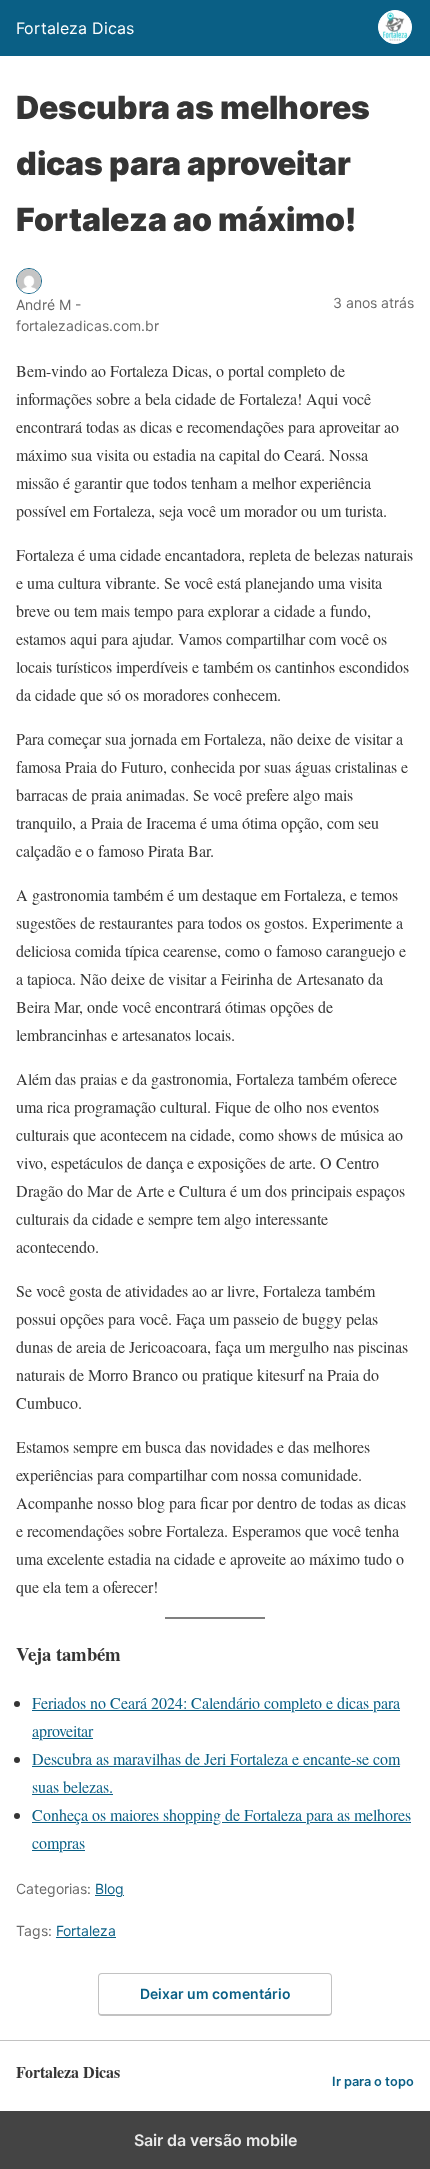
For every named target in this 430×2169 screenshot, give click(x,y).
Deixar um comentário (215, 1993)
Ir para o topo (373, 2081)
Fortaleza (86, 1930)
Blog (109, 1888)
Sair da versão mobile (215, 2140)
